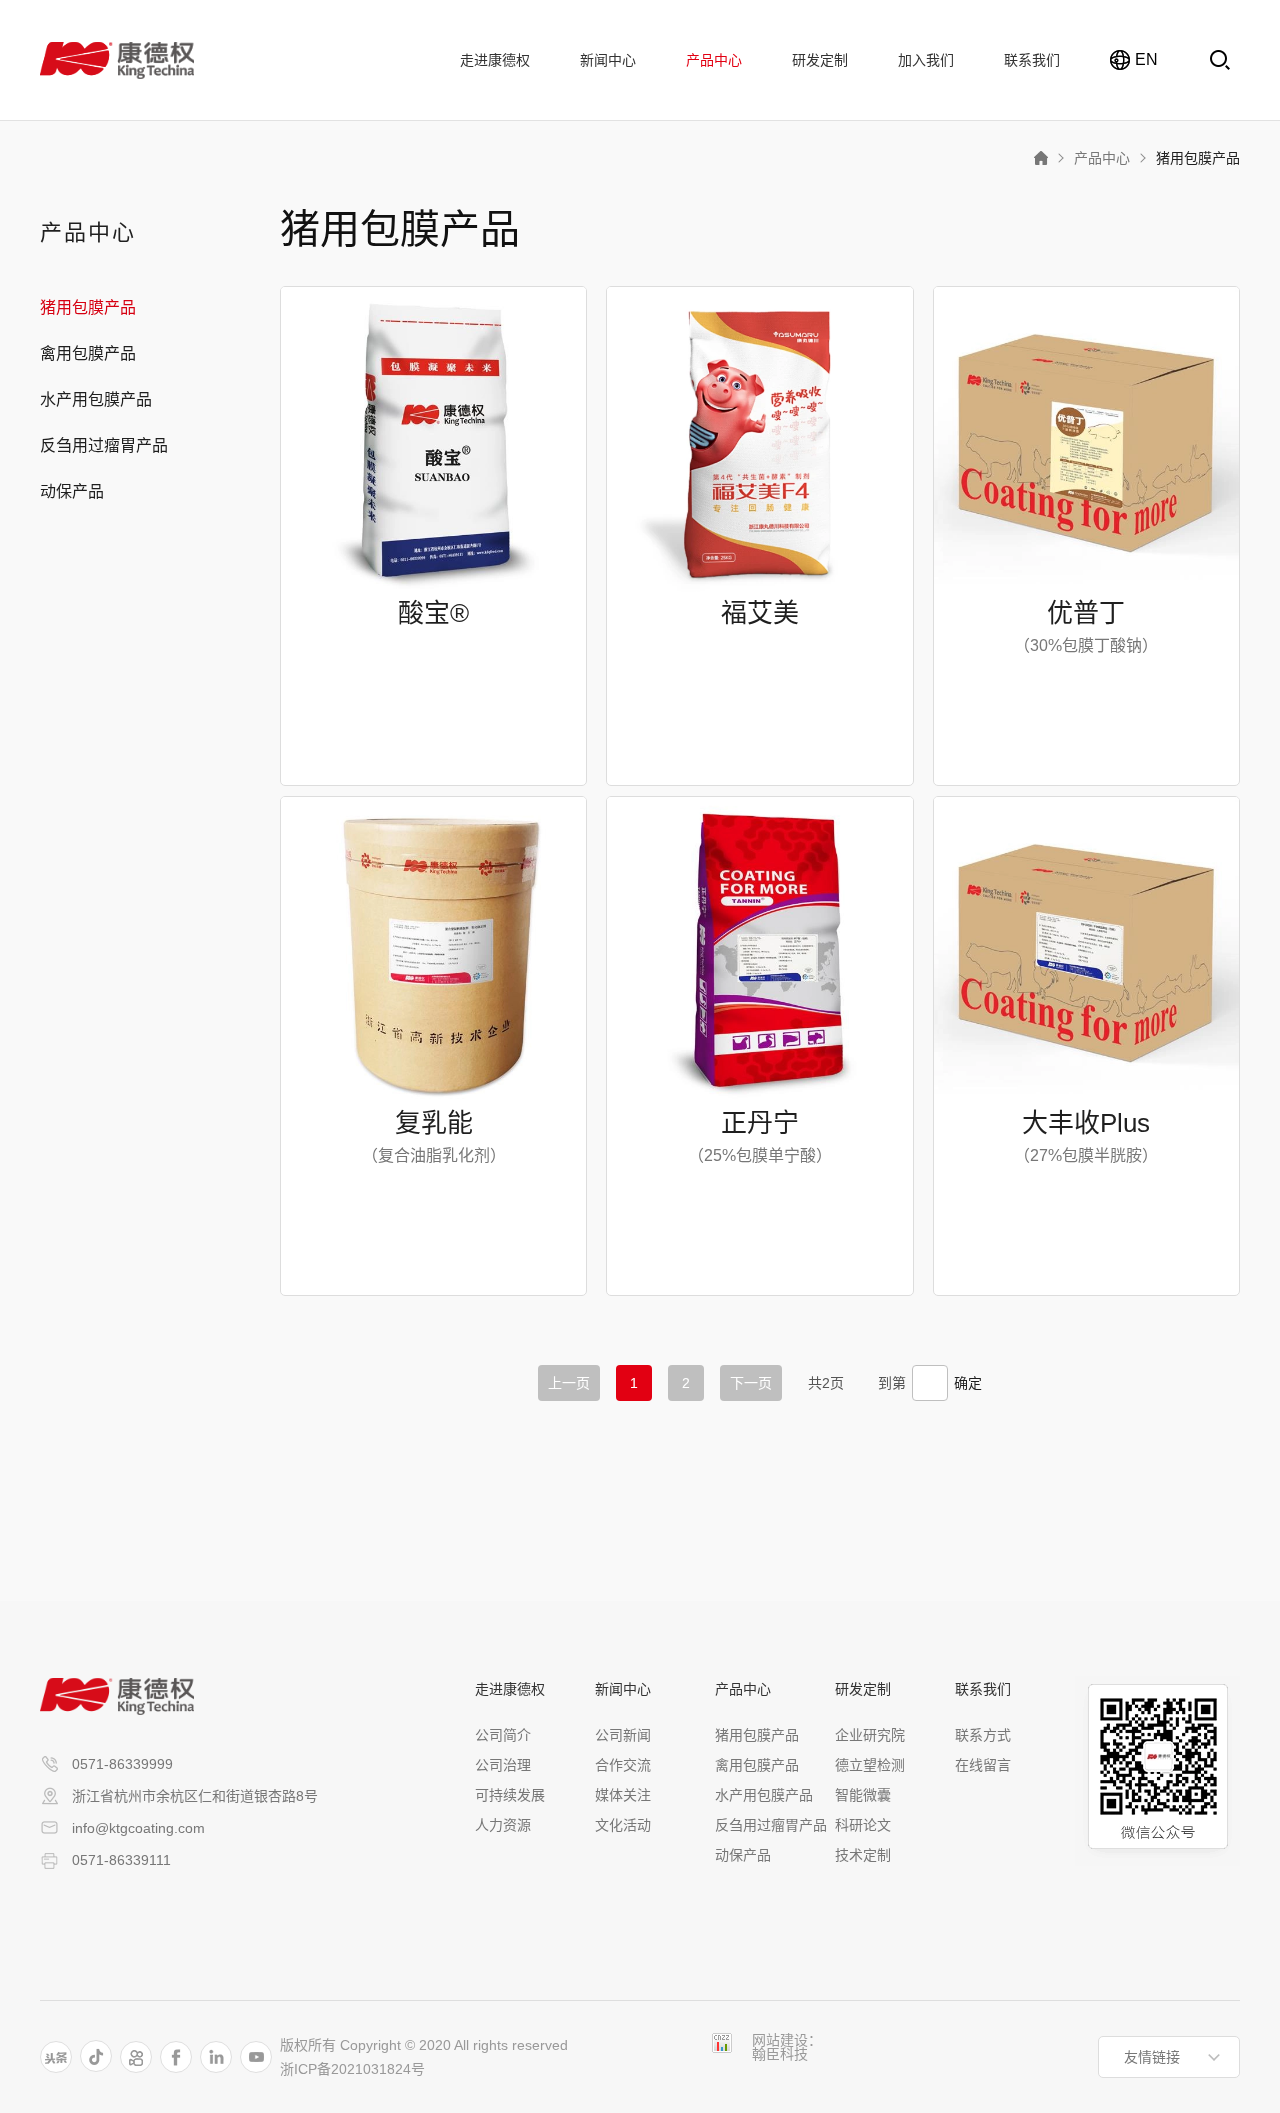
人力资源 (503, 1825)
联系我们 (1032, 60)
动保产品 (72, 492)
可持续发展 (510, 1795)
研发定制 (820, 60)
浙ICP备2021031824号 (352, 2069)
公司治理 (503, 1765)
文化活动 (623, 1825)
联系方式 (983, 1735)
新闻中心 (608, 60)
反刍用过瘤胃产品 (104, 446)
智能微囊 (863, 1795)
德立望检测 (870, 1765)
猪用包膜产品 (1198, 158)
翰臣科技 (780, 2054)
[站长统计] (722, 2043)
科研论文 (863, 1825)
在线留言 (983, 1765)
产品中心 (714, 60)
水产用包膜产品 (96, 400)
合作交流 (623, 1765)
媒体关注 (623, 1795)
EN (1142, 59)
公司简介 (503, 1735)
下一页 (751, 1383)
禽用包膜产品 (88, 354)
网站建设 (780, 2040)
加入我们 (926, 60)
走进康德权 (495, 60)
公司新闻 (623, 1735)
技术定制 (863, 1855)
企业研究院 (870, 1735)
